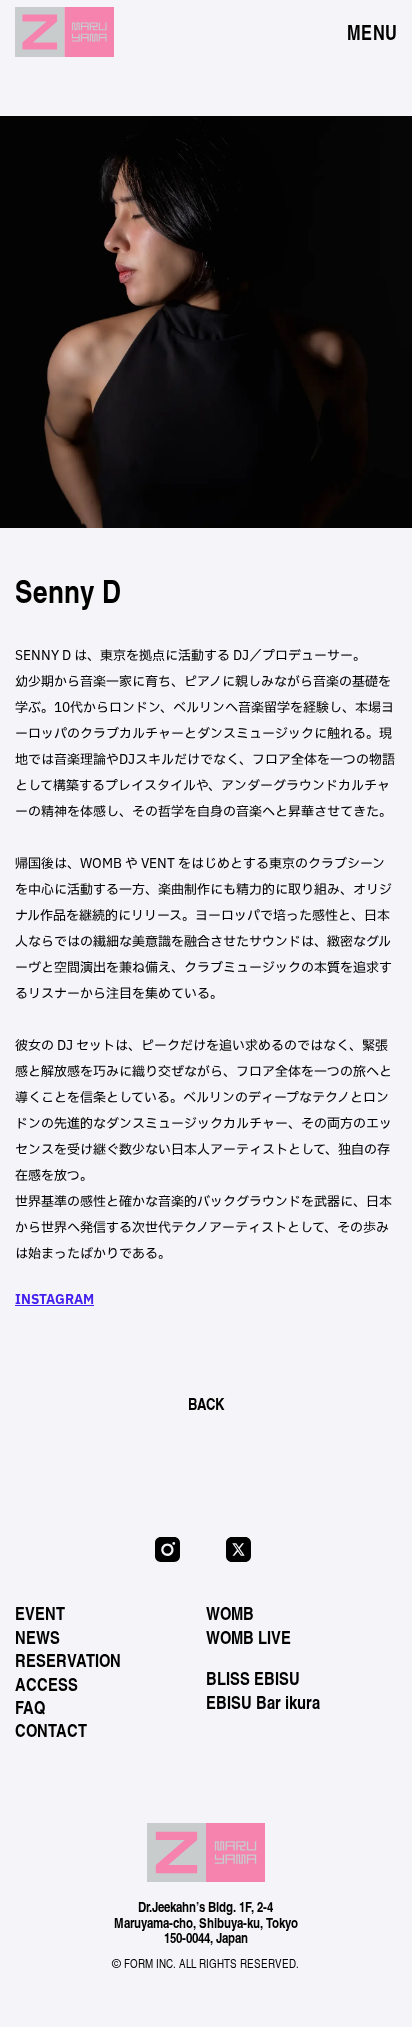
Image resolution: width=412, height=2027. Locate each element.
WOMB (230, 1613)
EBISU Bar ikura (263, 1702)
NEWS (37, 1637)
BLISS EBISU (253, 1678)
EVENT (40, 1613)
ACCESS (46, 1684)
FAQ (30, 1707)
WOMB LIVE (248, 1637)
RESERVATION (68, 1660)
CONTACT (51, 1730)
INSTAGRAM (54, 1299)
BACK (206, 1403)
